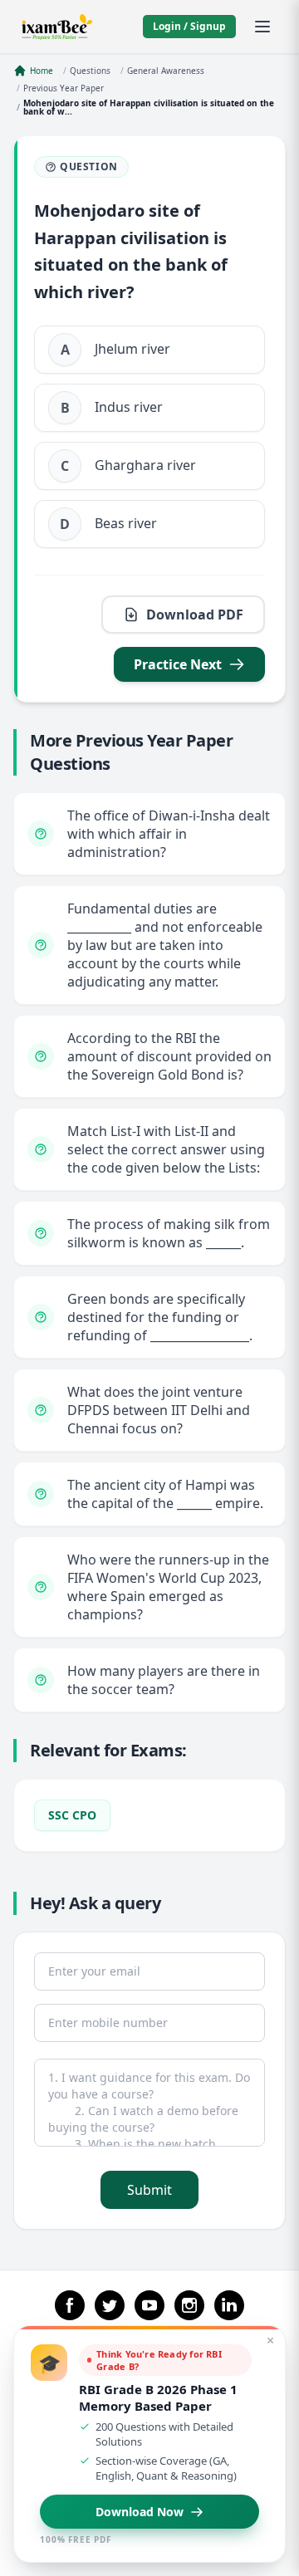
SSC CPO (72, 1815)
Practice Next (178, 664)
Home (42, 71)
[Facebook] (70, 2305)
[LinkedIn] (229, 2305)
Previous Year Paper (64, 88)
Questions (90, 71)
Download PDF (195, 615)
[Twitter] (110, 2305)
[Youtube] (149, 2305)
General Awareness (166, 71)
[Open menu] (262, 27)
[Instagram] (189, 2305)
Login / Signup (189, 26)
